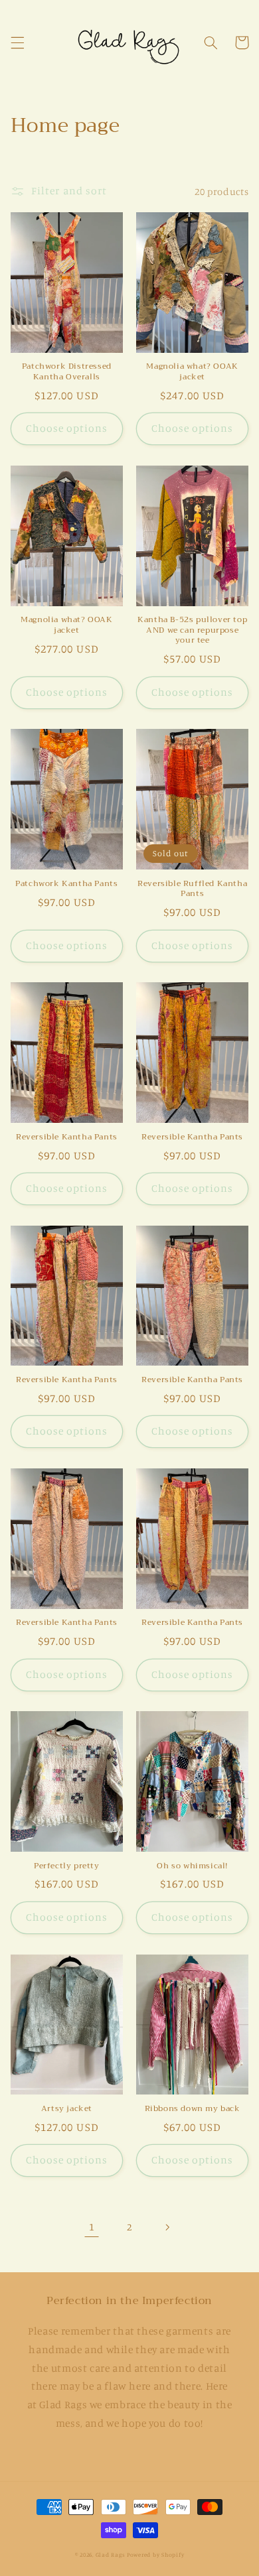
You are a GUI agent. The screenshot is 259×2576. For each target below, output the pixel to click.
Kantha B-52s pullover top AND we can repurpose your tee (192, 630)
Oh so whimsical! (192, 1866)
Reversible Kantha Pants (67, 1137)
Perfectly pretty (67, 1866)
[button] (17, 42)
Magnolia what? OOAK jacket (192, 372)
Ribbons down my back (193, 2109)
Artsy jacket (67, 2109)
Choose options (67, 428)
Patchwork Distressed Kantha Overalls (67, 372)
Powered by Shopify (155, 2554)
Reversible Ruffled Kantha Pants (192, 889)
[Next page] (167, 2227)
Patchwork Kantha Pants (66, 884)
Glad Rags (111, 2554)
